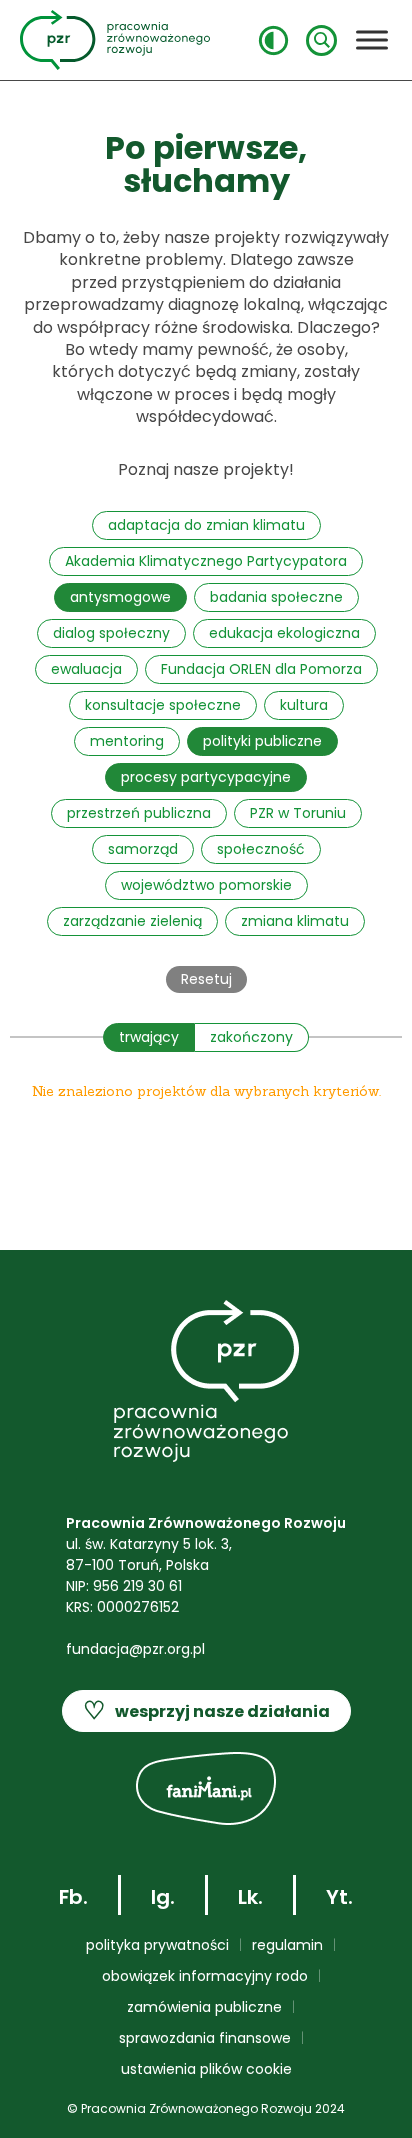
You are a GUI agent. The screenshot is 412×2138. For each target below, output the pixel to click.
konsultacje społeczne (163, 705)
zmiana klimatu (295, 921)
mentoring (127, 741)
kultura (304, 705)
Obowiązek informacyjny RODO (205, 1976)
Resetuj (206, 979)
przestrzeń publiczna (139, 813)
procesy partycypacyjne (206, 777)
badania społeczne (276, 597)
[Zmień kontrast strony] (273, 40)
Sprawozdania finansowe (205, 2038)
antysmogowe (120, 597)
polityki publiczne (262, 741)
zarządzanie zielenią (132, 921)
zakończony (251, 1037)
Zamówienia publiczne (204, 2007)
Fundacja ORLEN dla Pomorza (261, 669)
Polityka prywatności (157, 1945)
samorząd (143, 849)
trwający (149, 1037)
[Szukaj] (321, 40)
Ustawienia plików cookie (206, 2069)
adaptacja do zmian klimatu (206, 525)
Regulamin (287, 1945)
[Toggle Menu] (372, 39)
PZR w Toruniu (298, 813)
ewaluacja (86, 669)
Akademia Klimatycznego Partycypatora (206, 561)
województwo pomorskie (206, 885)
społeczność (261, 849)
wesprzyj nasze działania (206, 1710)
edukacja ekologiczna (284, 633)
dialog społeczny (111, 633)
